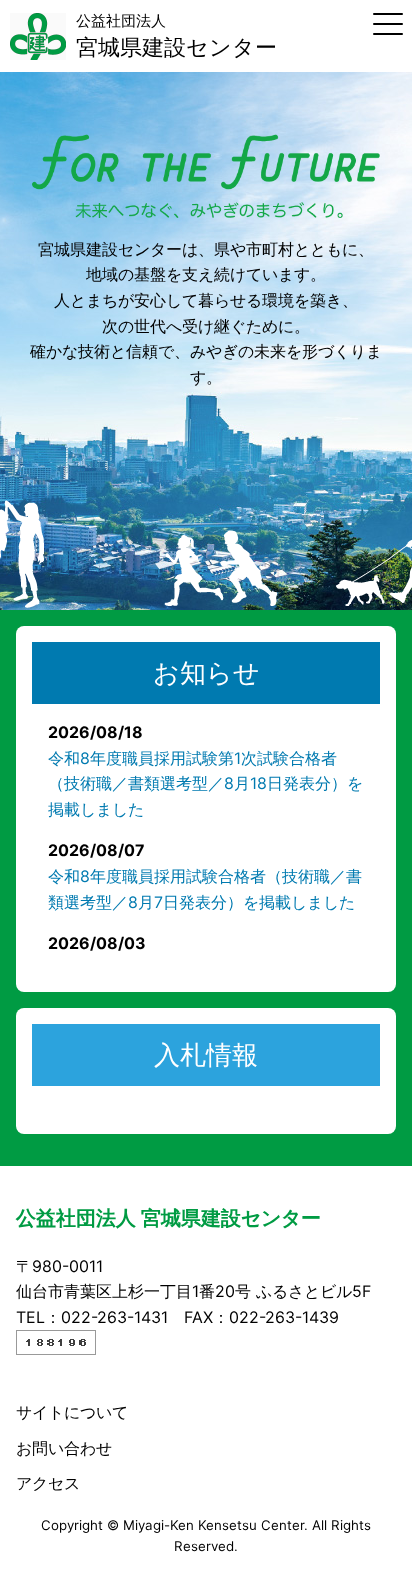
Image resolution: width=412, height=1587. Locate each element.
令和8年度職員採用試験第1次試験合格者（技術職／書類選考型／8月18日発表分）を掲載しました (205, 783)
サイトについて (72, 1412)
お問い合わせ (64, 1448)
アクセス (48, 1483)
